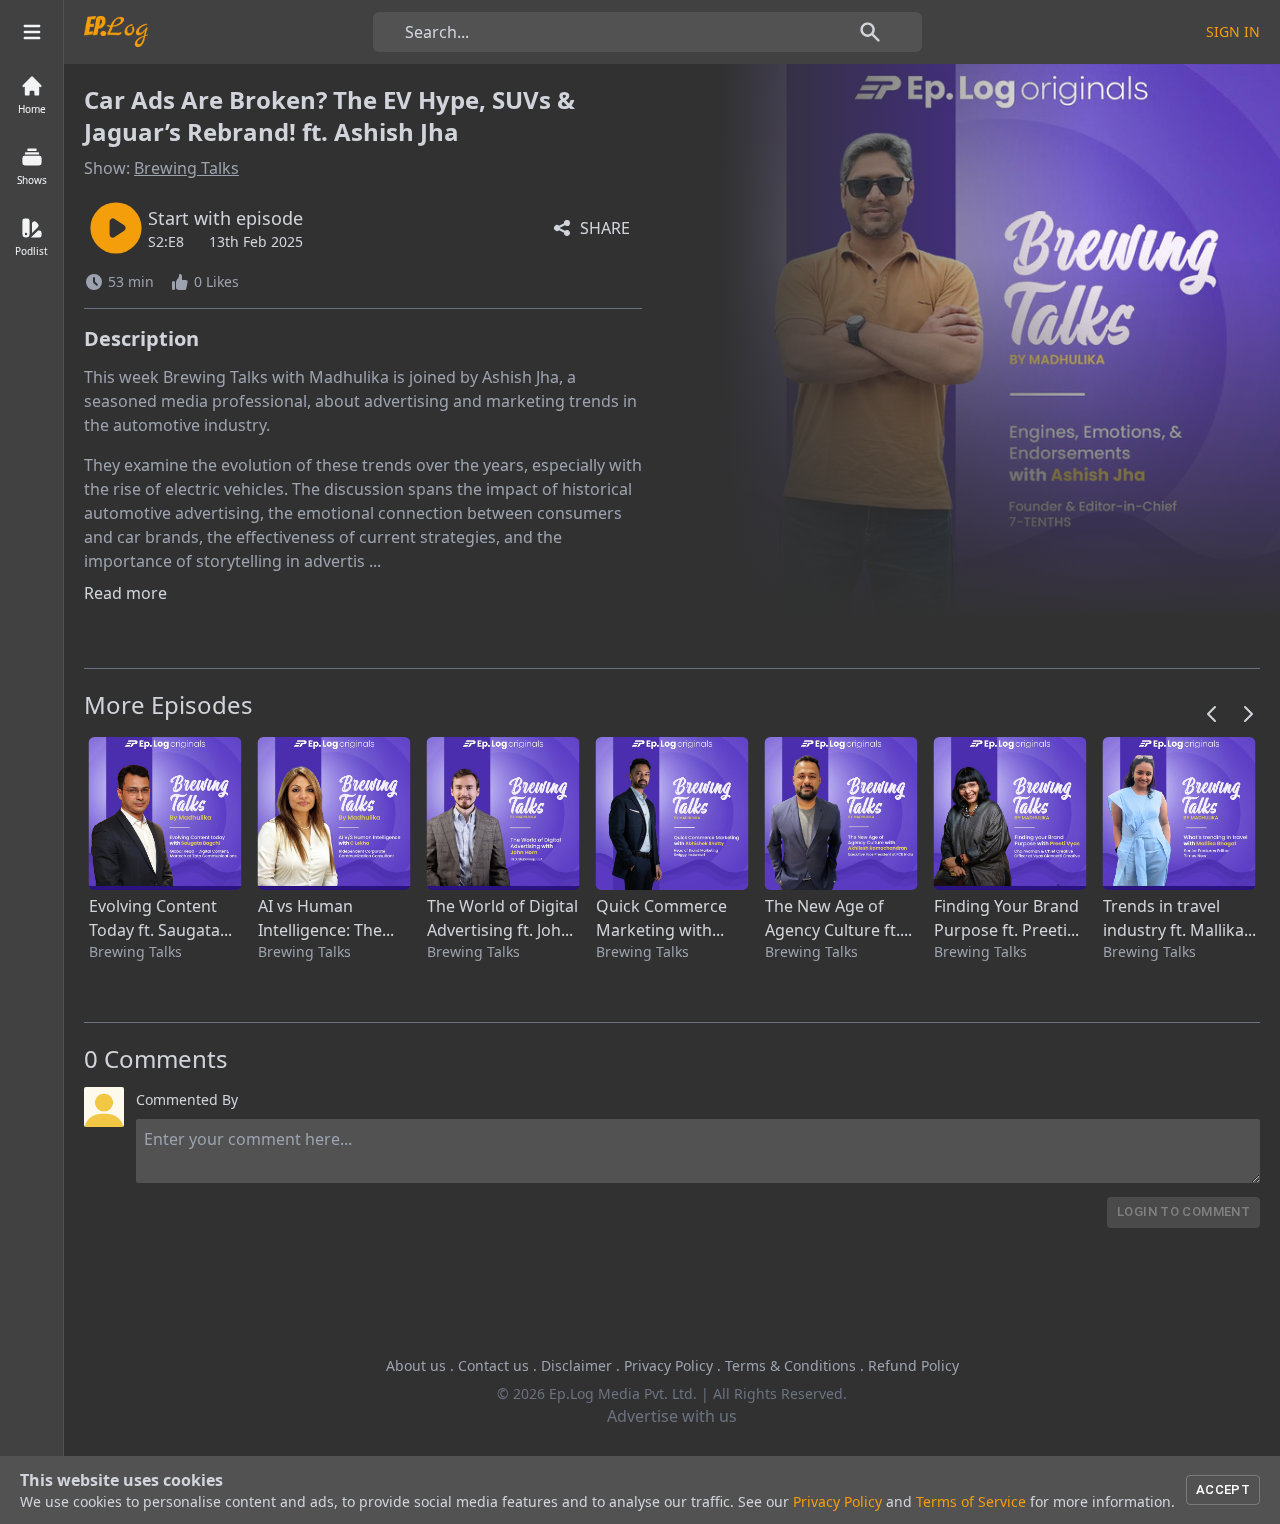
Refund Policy (913, 1365)
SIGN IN (1233, 31)
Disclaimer (576, 1365)
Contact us (493, 1365)
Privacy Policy (668, 1365)
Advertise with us (672, 1416)
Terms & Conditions (790, 1365)
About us (416, 1365)
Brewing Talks (186, 168)
